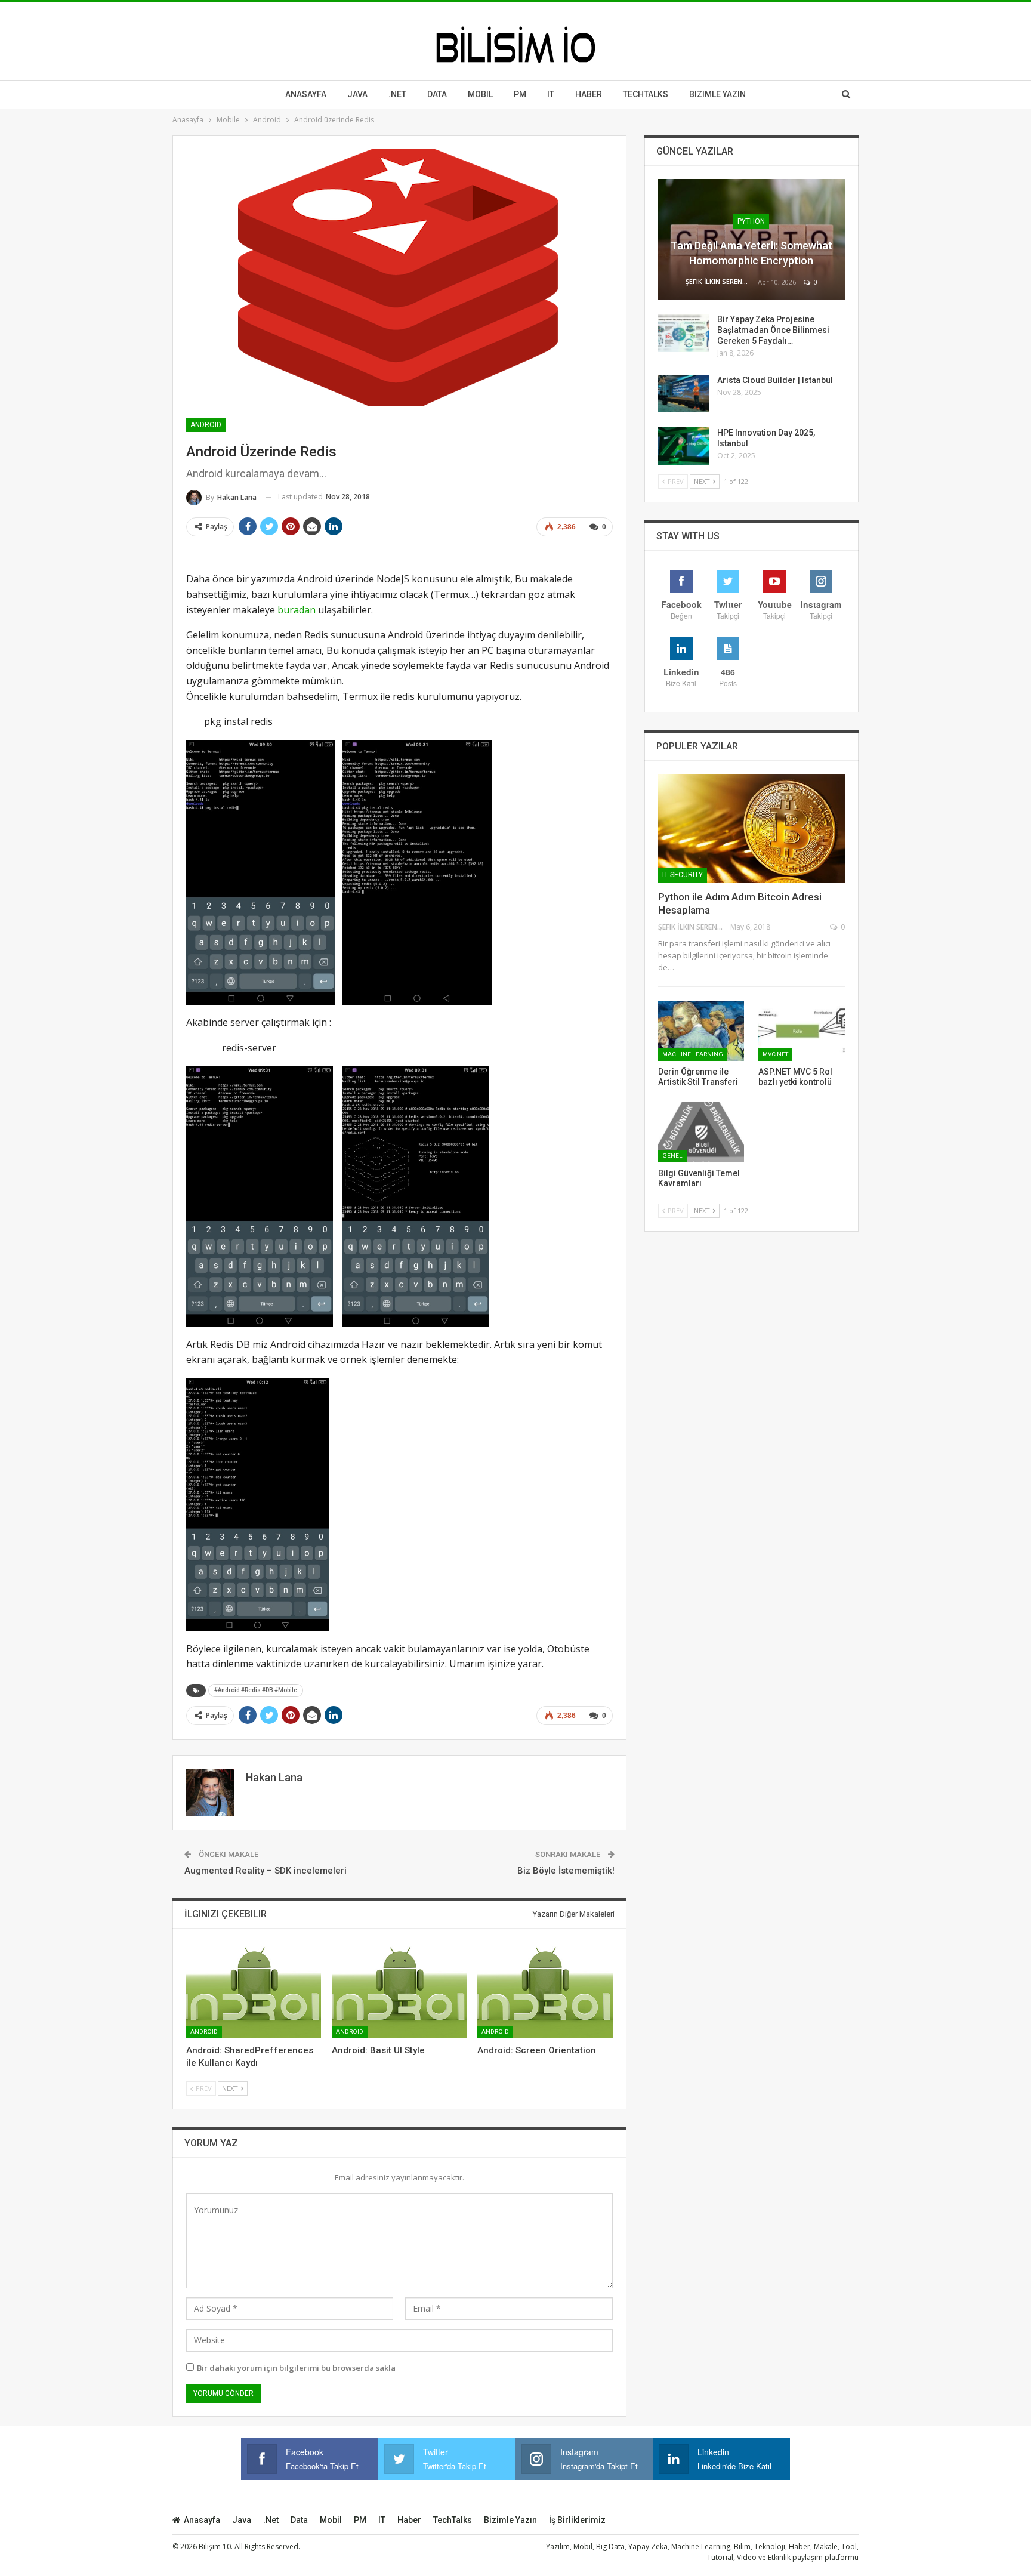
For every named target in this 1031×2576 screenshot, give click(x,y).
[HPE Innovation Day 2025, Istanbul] (684, 446)
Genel (672, 1156)
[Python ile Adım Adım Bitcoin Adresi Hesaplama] (751, 828)
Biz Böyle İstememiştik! (566, 1871)
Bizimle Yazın (717, 94)
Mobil (480, 94)
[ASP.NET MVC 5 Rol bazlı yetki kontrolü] (802, 1031)
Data (437, 94)
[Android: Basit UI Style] (399, 1991)
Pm (520, 94)
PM (360, 2520)
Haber (589, 94)
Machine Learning (693, 1054)
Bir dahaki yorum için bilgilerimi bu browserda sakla (296, 2368)
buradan (297, 610)
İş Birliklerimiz (577, 2520)
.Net (397, 94)
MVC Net (775, 1054)
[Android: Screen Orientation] (545, 1991)
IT (551, 94)
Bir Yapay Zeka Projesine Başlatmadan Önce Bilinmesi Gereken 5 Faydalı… (773, 330)
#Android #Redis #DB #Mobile (256, 1690)
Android (206, 425)
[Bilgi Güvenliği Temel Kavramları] (701, 1132)
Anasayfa (306, 94)
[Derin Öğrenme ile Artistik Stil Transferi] (701, 1031)
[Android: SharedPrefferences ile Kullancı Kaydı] (254, 1991)
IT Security (683, 875)
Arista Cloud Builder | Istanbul (775, 380)
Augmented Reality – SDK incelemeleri (266, 1871)
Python (751, 221)
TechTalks (646, 94)
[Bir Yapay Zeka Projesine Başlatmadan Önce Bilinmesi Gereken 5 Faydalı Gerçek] (684, 333)
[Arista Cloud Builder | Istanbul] (684, 394)
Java (357, 94)
